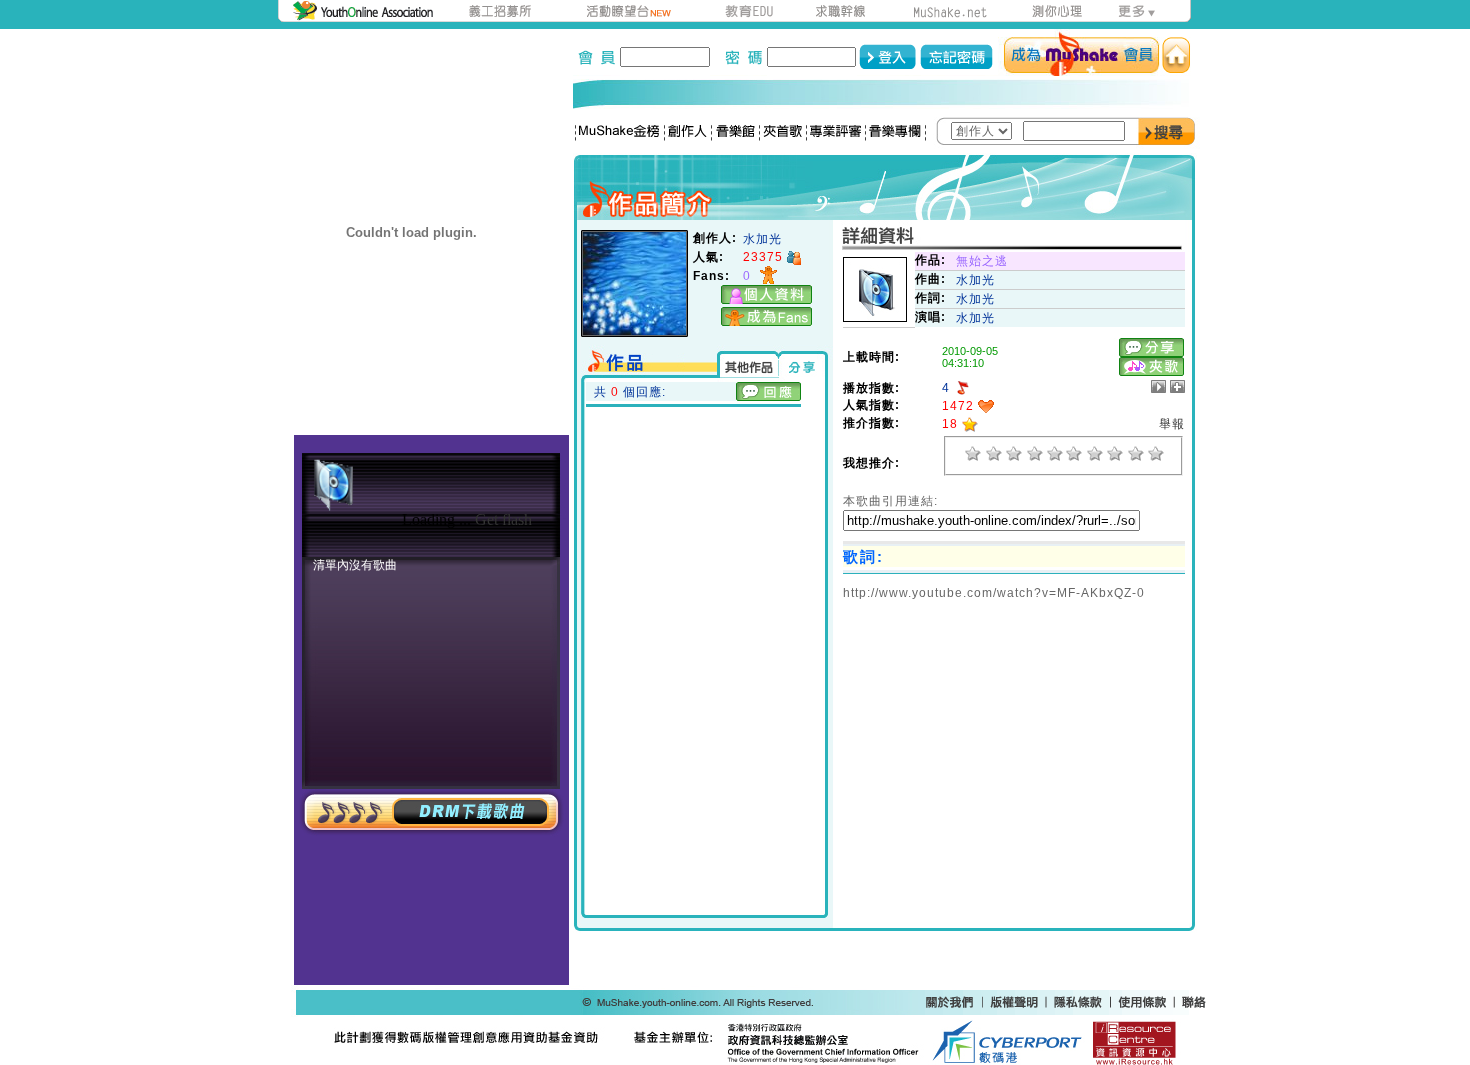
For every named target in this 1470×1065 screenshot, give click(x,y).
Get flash (503, 519)
